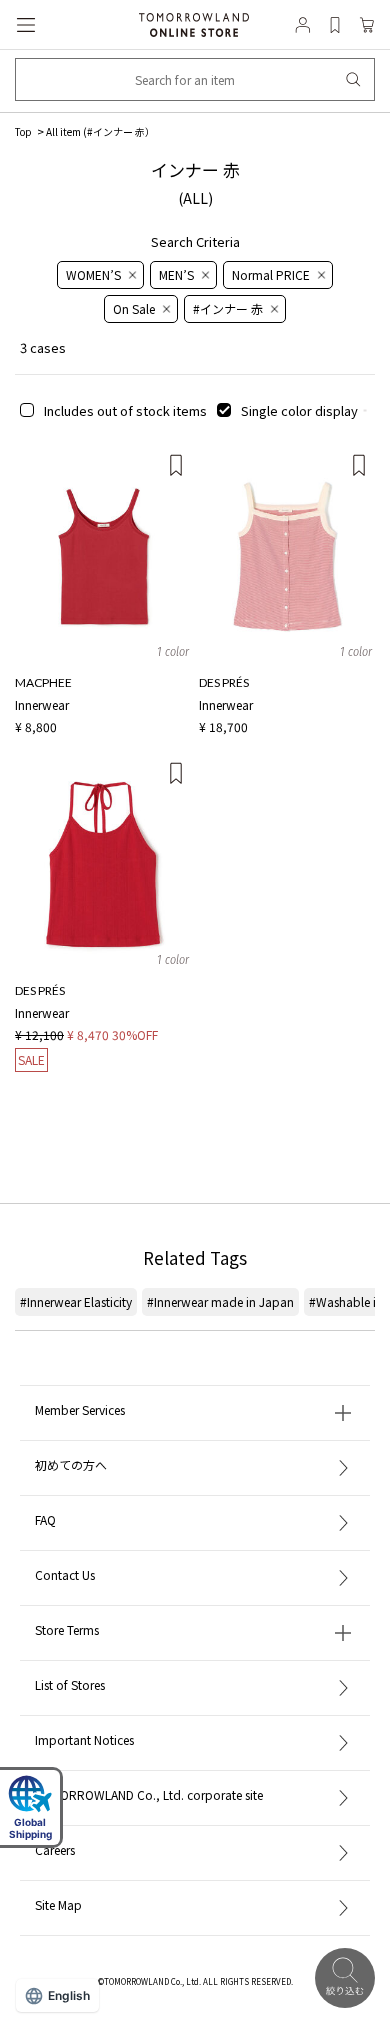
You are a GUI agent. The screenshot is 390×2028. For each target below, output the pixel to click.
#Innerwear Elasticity (76, 1301)
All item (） (100, 131)
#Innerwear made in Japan (220, 1301)
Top (23, 131)
